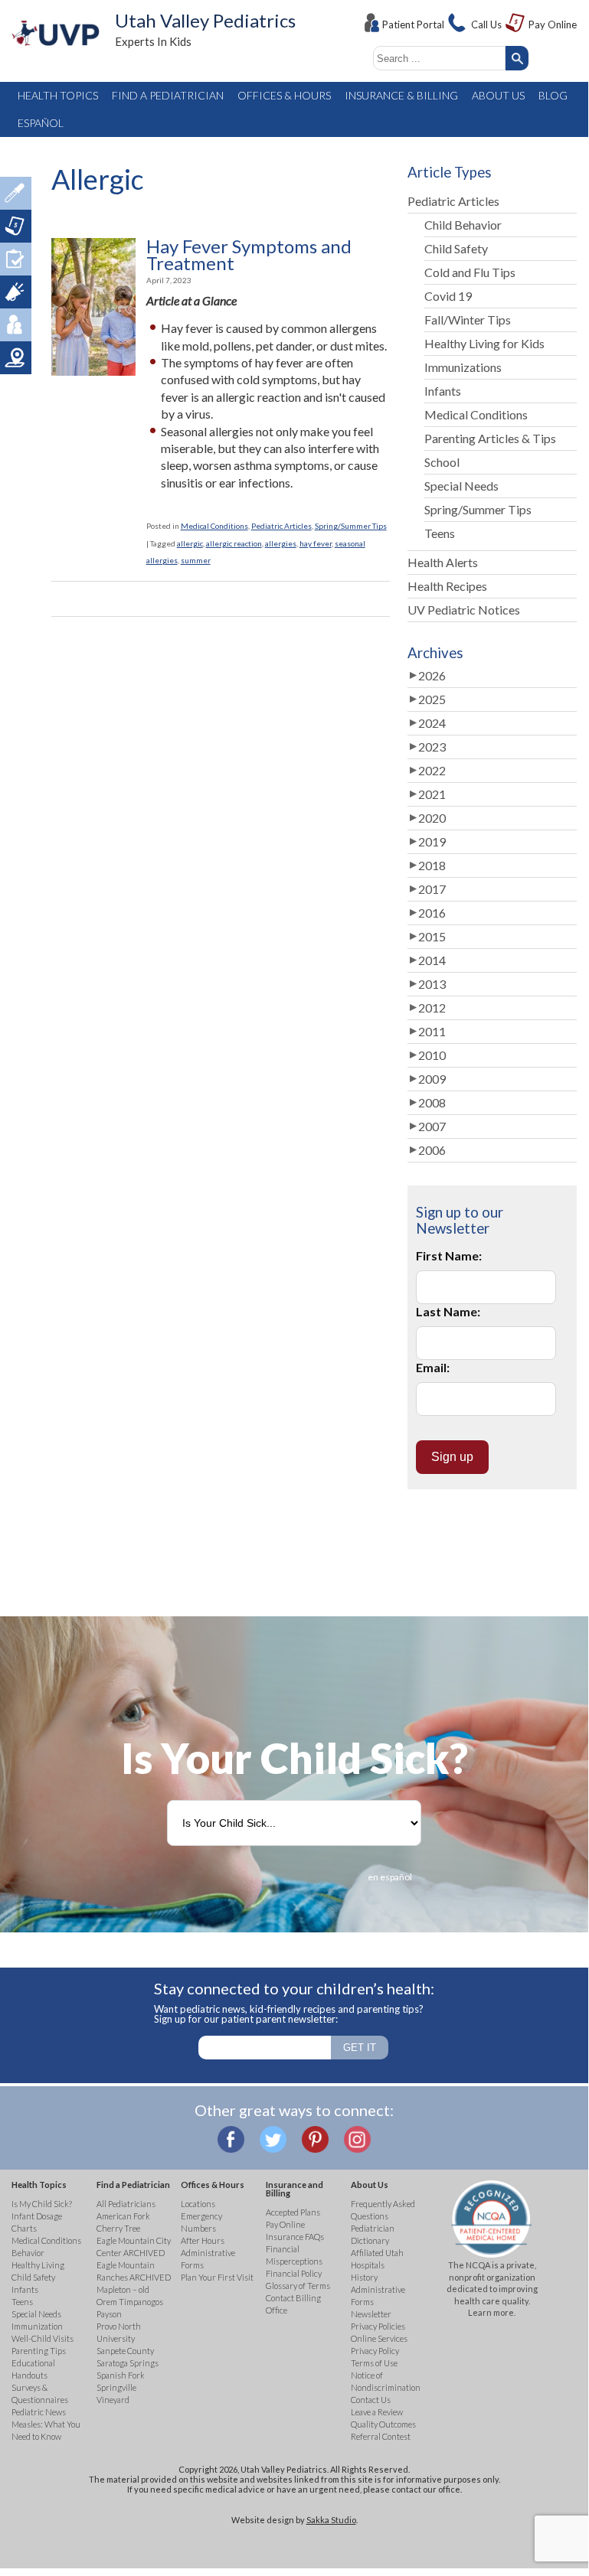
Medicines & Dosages (16, 193)
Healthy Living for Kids (484, 343)
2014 (432, 960)
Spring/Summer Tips (351, 526)
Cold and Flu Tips (470, 272)
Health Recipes (447, 586)
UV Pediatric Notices (464, 610)
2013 (432, 984)
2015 (432, 936)
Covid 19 (448, 296)
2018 (432, 865)
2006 (432, 1150)
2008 (432, 1102)
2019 (432, 841)
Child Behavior (463, 225)
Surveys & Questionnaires (16, 259)
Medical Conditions (214, 526)
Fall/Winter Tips (468, 320)
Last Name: (448, 1311)
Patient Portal (413, 24)
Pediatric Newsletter (16, 292)
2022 (432, 770)
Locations (16, 358)
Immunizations (463, 367)
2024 (432, 723)
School (442, 462)
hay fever (316, 543)
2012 (432, 1008)
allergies (281, 543)
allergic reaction (234, 543)
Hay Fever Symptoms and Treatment (249, 255)
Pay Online (553, 24)
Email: (433, 1367)
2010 (432, 1055)
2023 (432, 747)
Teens (440, 533)
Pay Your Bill (16, 226)
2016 (432, 913)
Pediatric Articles (281, 526)
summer (196, 560)
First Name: (449, 1255)
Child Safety (456, 248)
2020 (432, 818)
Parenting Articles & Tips (490, 438)
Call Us (486, 24)
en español (390, 1877)
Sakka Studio (331, 2520)
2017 (432, 889)
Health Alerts (443, 562)
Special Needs (461, 486)
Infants (443, 391)
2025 (432, 699)
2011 (432, 1031)
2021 (432, 794)
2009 (432, 1079)
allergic (190, 543)
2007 (432, 1126)
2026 (432, 675)
